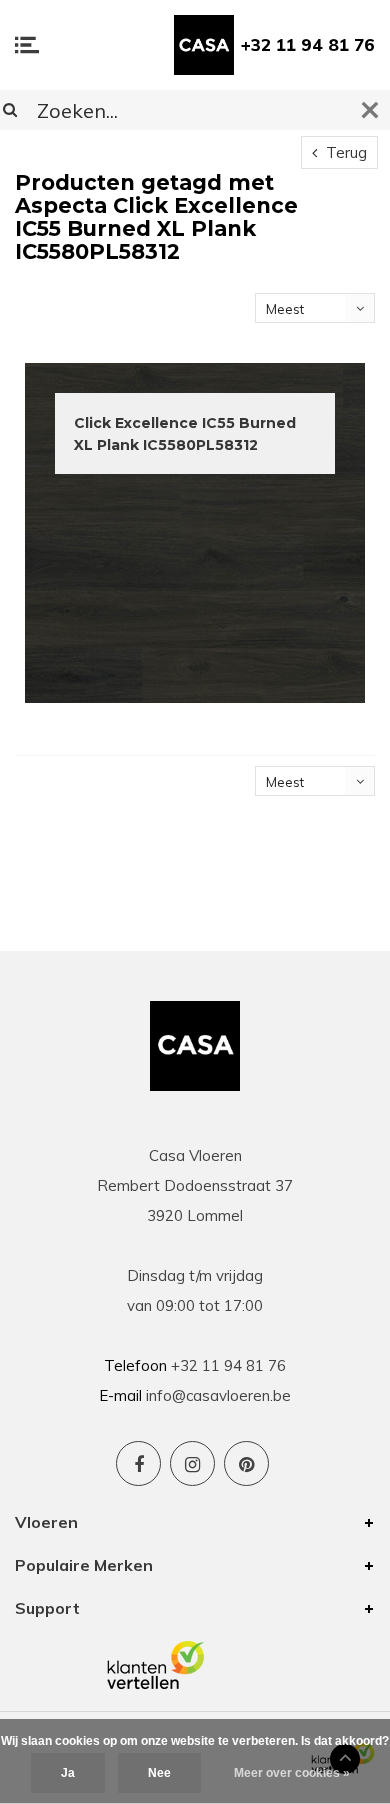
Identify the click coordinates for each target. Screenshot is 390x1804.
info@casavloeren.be (218, 1395)
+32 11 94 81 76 (308, 44)
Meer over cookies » (292, 1773)
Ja (68, 1773)
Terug (344, 152)
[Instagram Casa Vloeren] (192, 1463)
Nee (159, 1773)
